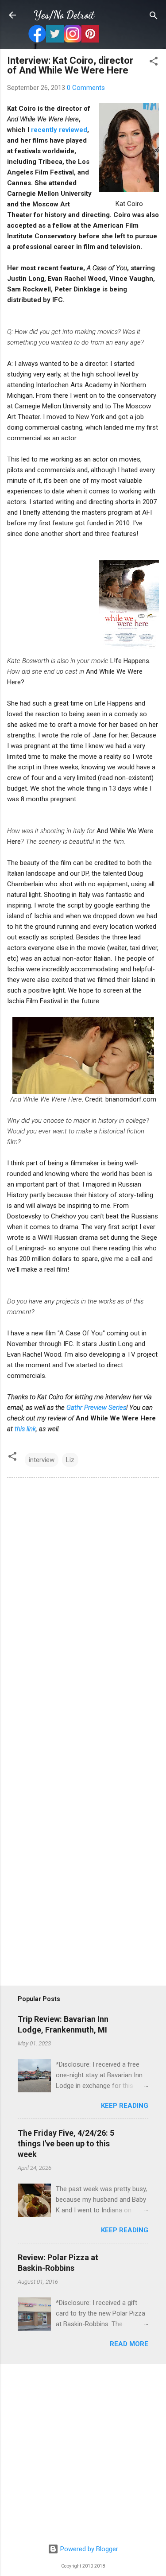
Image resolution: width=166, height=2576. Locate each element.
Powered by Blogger (88, 2549)
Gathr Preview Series (96, 1408)
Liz (70, 1460)
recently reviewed (59, 130)
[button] (154, 62)
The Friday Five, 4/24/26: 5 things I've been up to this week (66, 2143)
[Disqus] (83, 1606)
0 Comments (86, 88)
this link (25, 1429)
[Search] (154, 16)
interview (42, 1460)
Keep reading (125, 2106)
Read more (129, 2344)
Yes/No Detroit (64, 15)
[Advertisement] (83, 2454)
